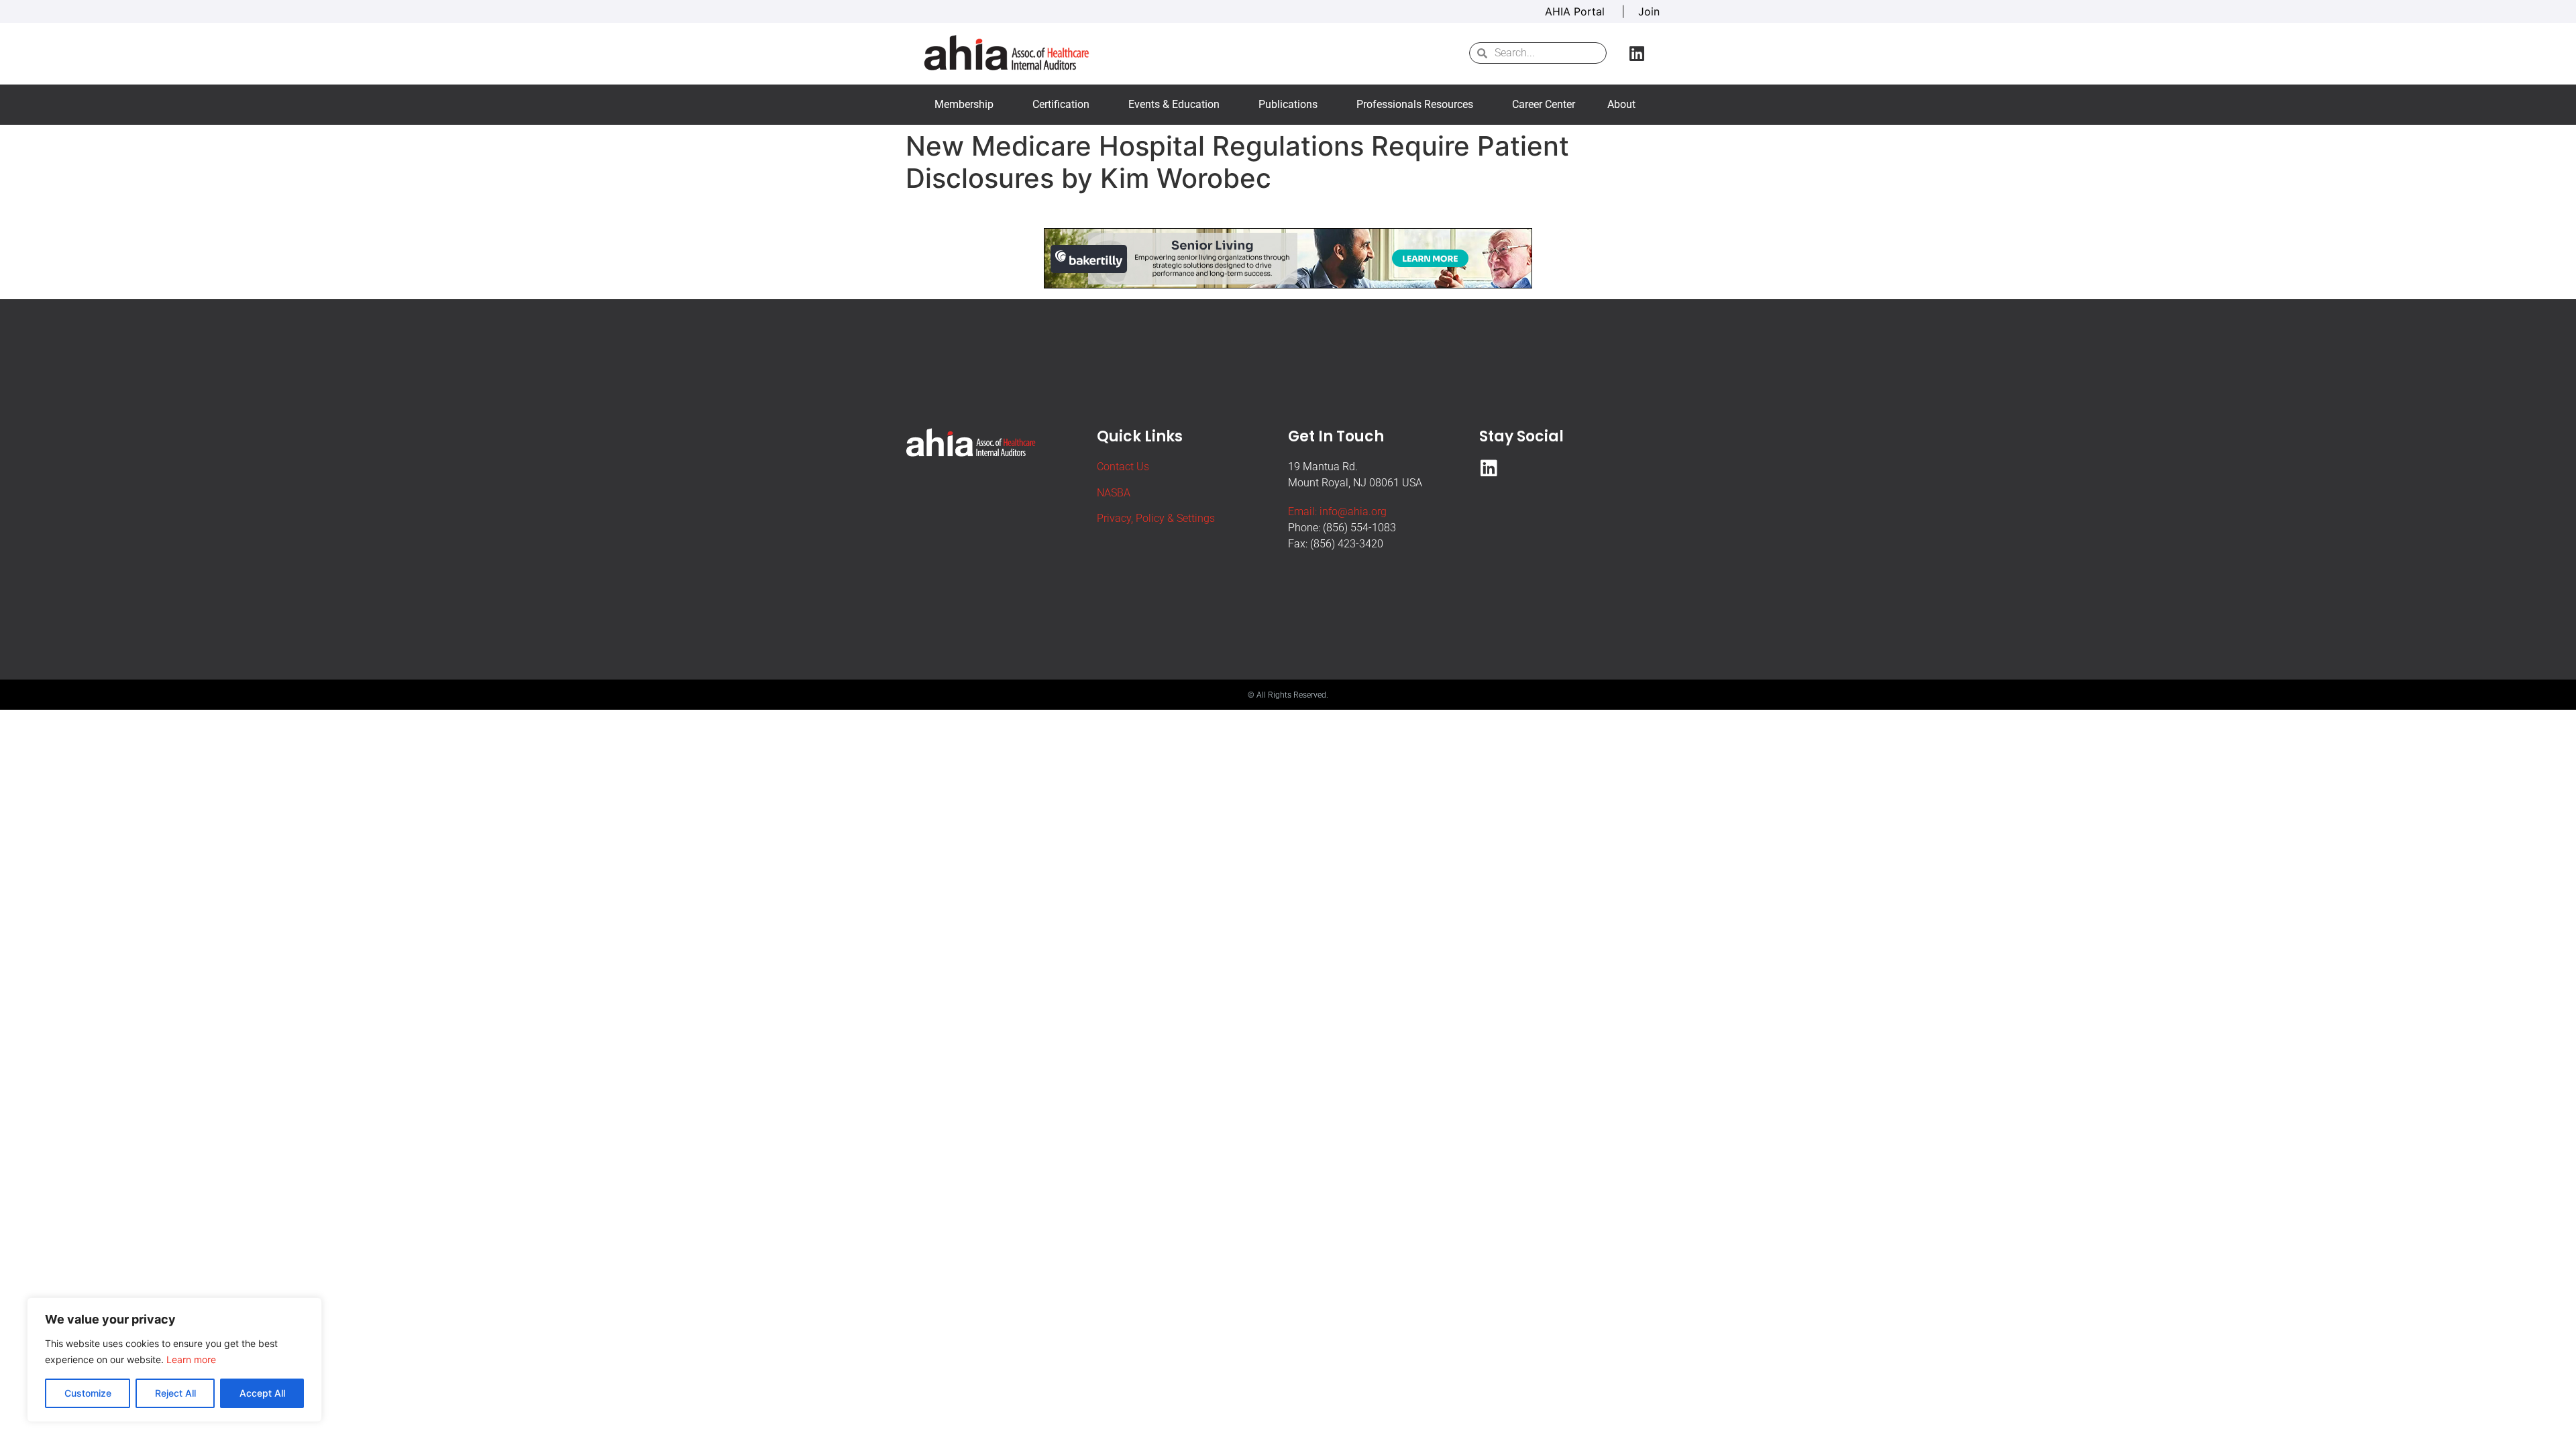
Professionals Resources (1415, 104)
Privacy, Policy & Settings (1156, 518)
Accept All (262, 1393)
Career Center (1544, 104)
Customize (88, 1393)
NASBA (1114, 493)
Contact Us (1123, 467)
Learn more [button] (191, 1359)
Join (1649, 11)
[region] (174, 1360)
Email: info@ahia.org (1337, 512)
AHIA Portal (1576, 11)
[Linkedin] (1637, 53)
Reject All (175, 1393)
